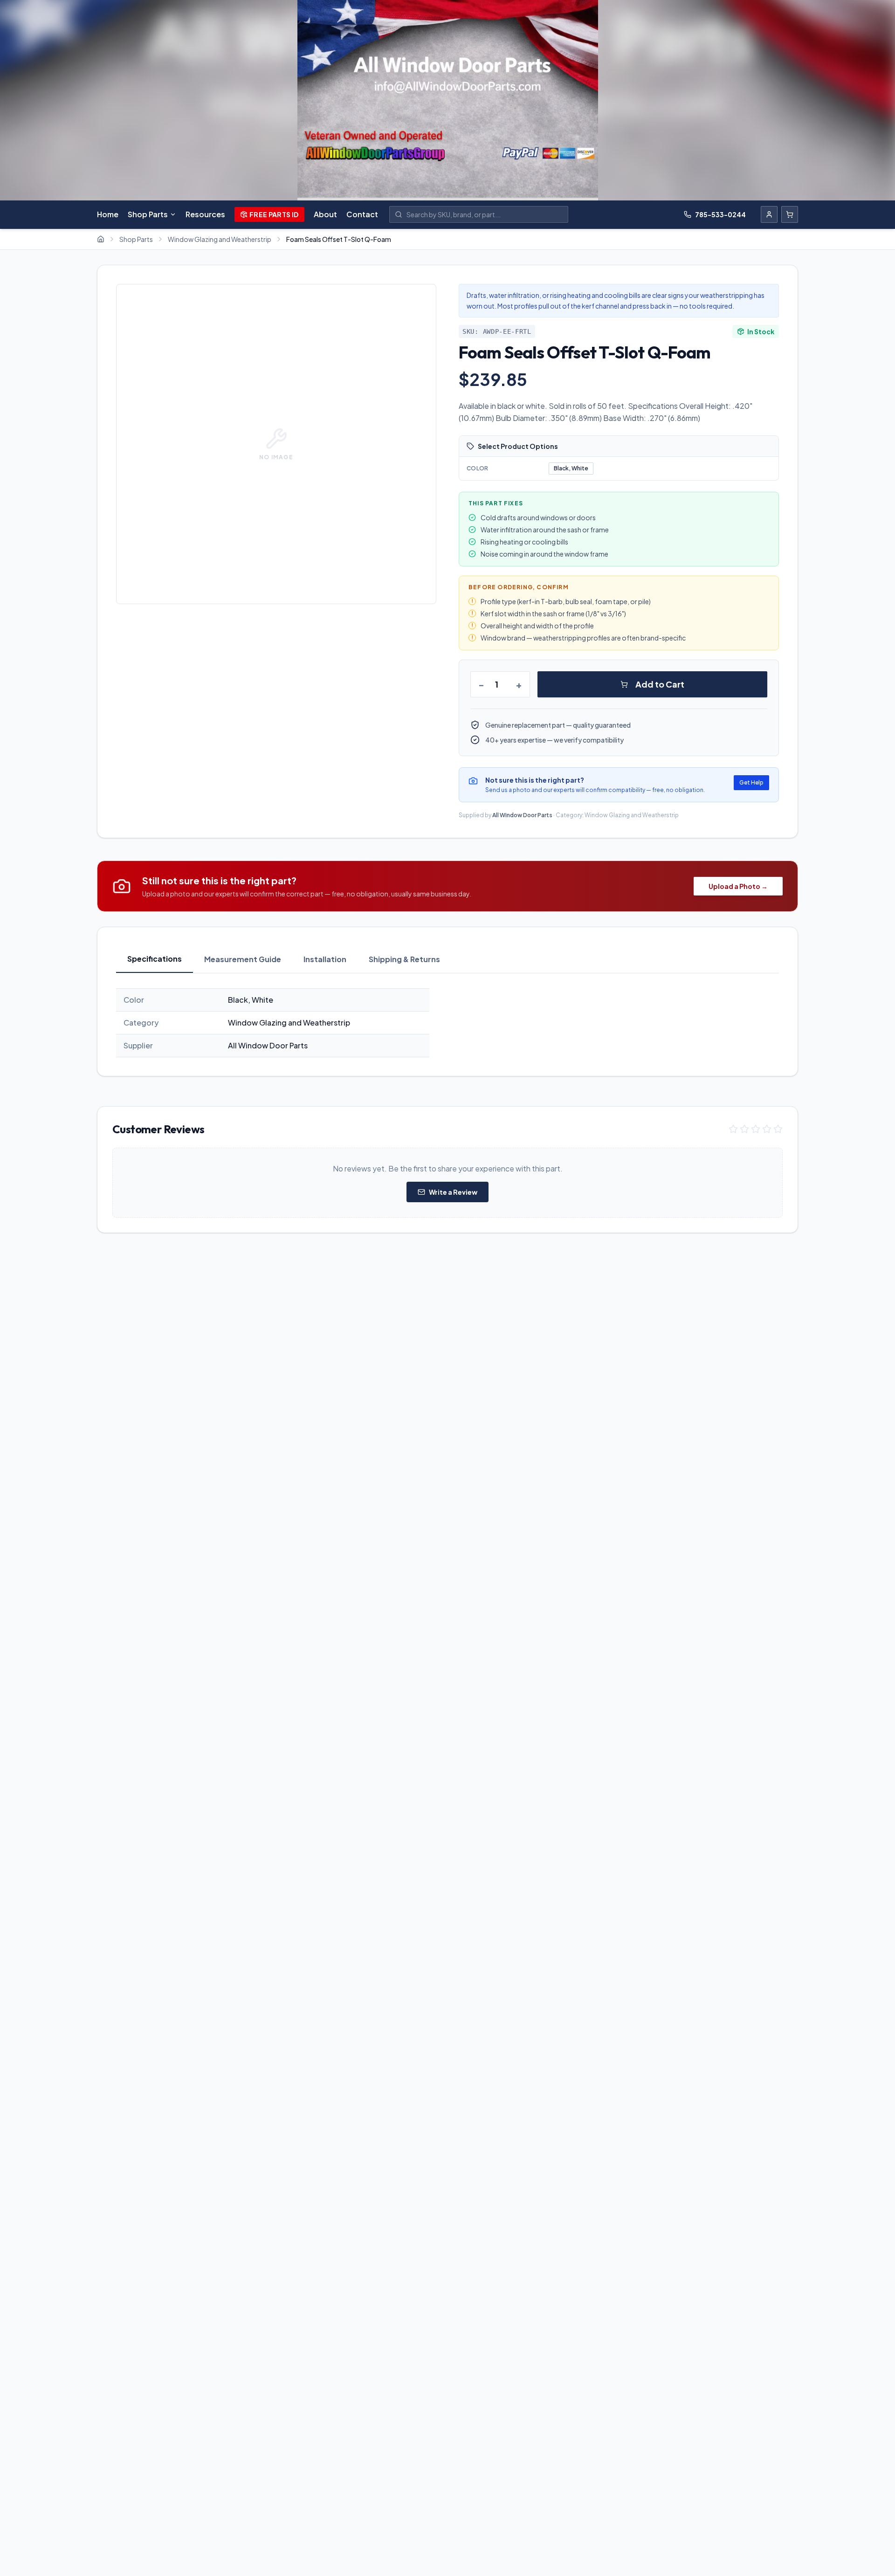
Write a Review (453, 1192)
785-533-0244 (720, 214)
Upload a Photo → (738, 886)
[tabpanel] (447, 1023)
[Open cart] (790, 214)
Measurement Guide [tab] (243, 959)
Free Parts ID (274, 214)
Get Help (751, 782)
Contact (362, 214)
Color (478, 468)
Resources (205, 214)
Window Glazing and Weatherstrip (220, 239)
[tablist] (447, 960)
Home (108, 214)
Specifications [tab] (155, 959)
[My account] (769, 214)
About (325, 214)
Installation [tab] (325, 959)
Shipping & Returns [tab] (404, 959)
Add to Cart (660, 684)
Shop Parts (148, 214)
